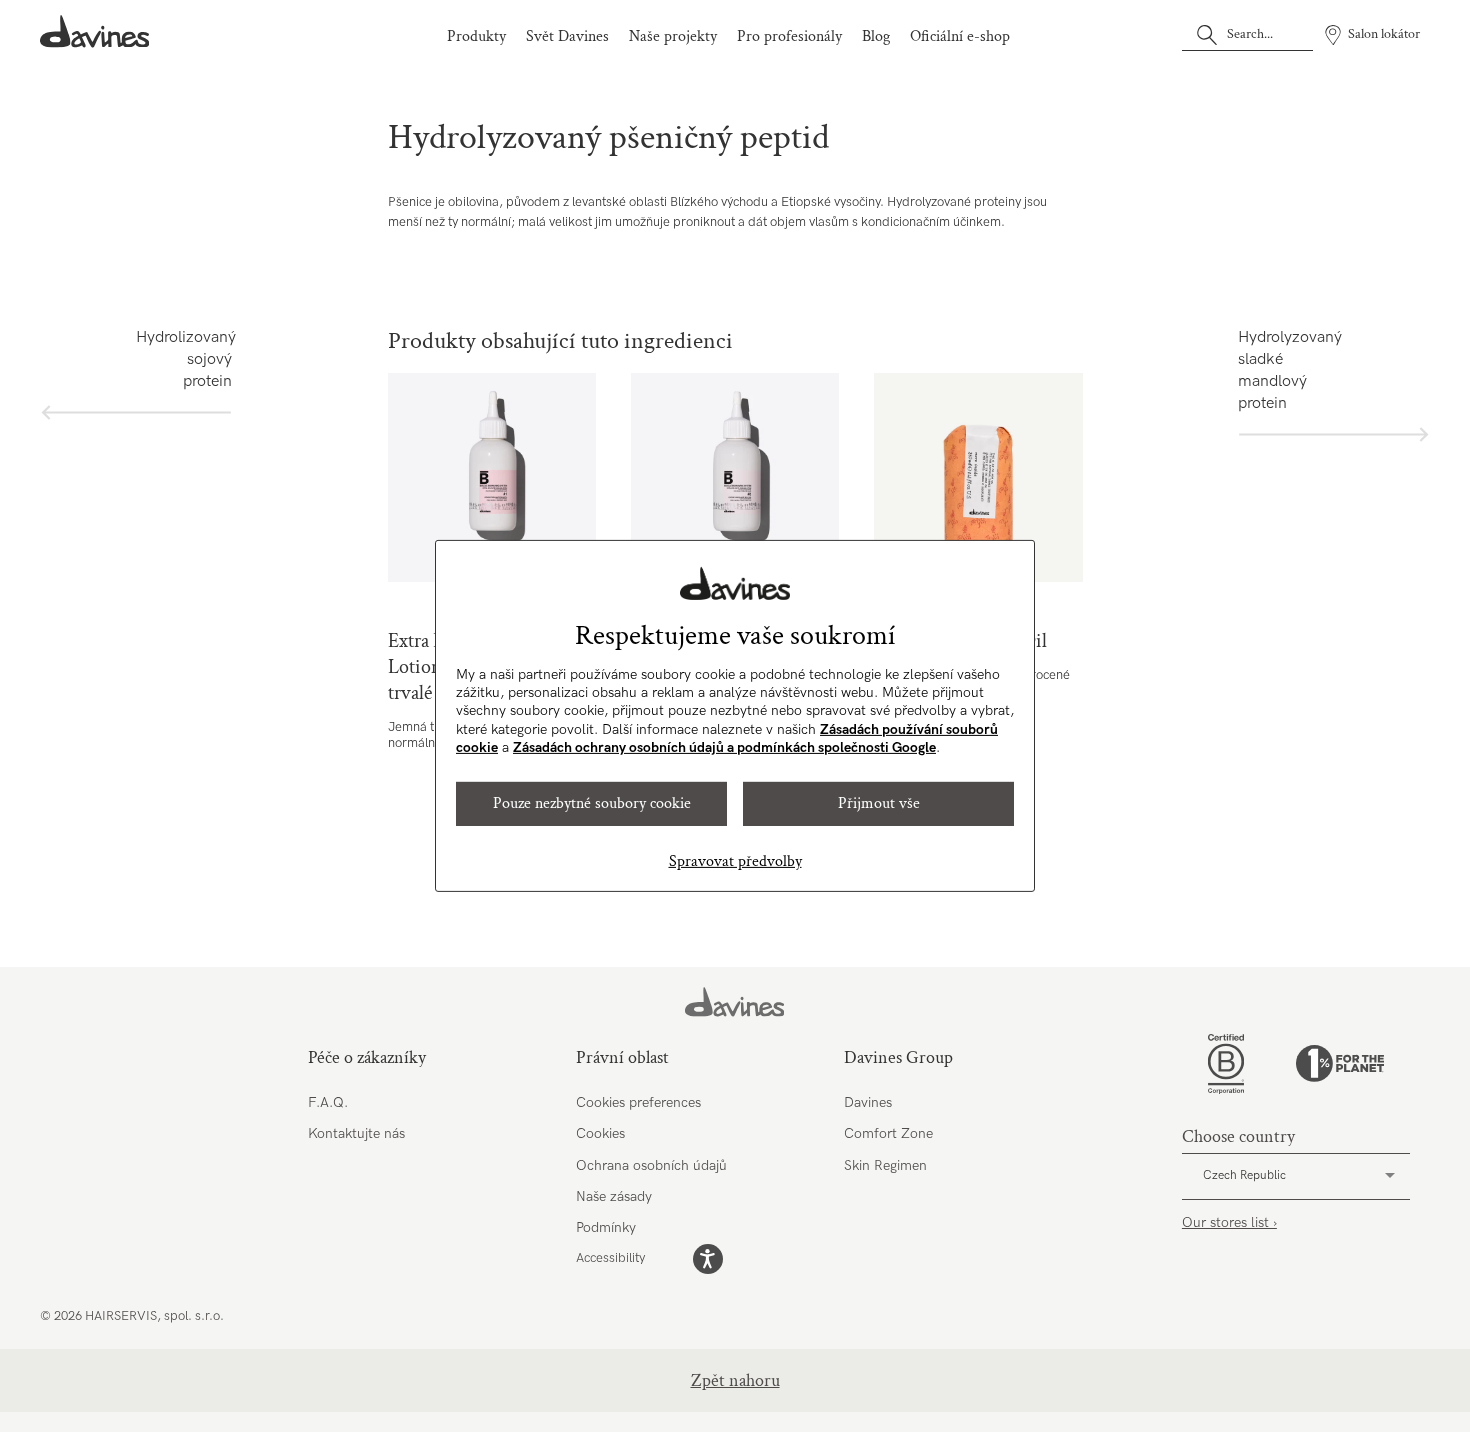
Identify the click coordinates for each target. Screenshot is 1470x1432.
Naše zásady (614, 1196)
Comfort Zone (888, 1133)
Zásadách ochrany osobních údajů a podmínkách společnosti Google (724, 747)
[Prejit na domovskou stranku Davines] (95, 31)
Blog (876, 36)
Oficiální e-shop (960, 36)
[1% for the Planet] (1340, 1063)
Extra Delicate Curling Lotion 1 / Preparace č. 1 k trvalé (492, 477)
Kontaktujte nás (356, 1133)
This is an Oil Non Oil (978, 477)
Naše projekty (673, 36)
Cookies (600, 1133)
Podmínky (606, 1227)
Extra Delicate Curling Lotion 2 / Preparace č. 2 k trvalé (735, 477)
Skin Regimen (885, 1165)
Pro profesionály (789, 36)
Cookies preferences (638, 1102)
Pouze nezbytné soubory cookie (592, 803)
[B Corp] (1226, 1064)
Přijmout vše (879, 803)
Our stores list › (1229, 1222)
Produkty (476, 36)
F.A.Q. (328, 1102)
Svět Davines (567, 36)
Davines (868, 1102)
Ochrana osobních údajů (651, 1165)
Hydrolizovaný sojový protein (184, 359)
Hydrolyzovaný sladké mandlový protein (1286, 370)
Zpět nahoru (735, 1380)
